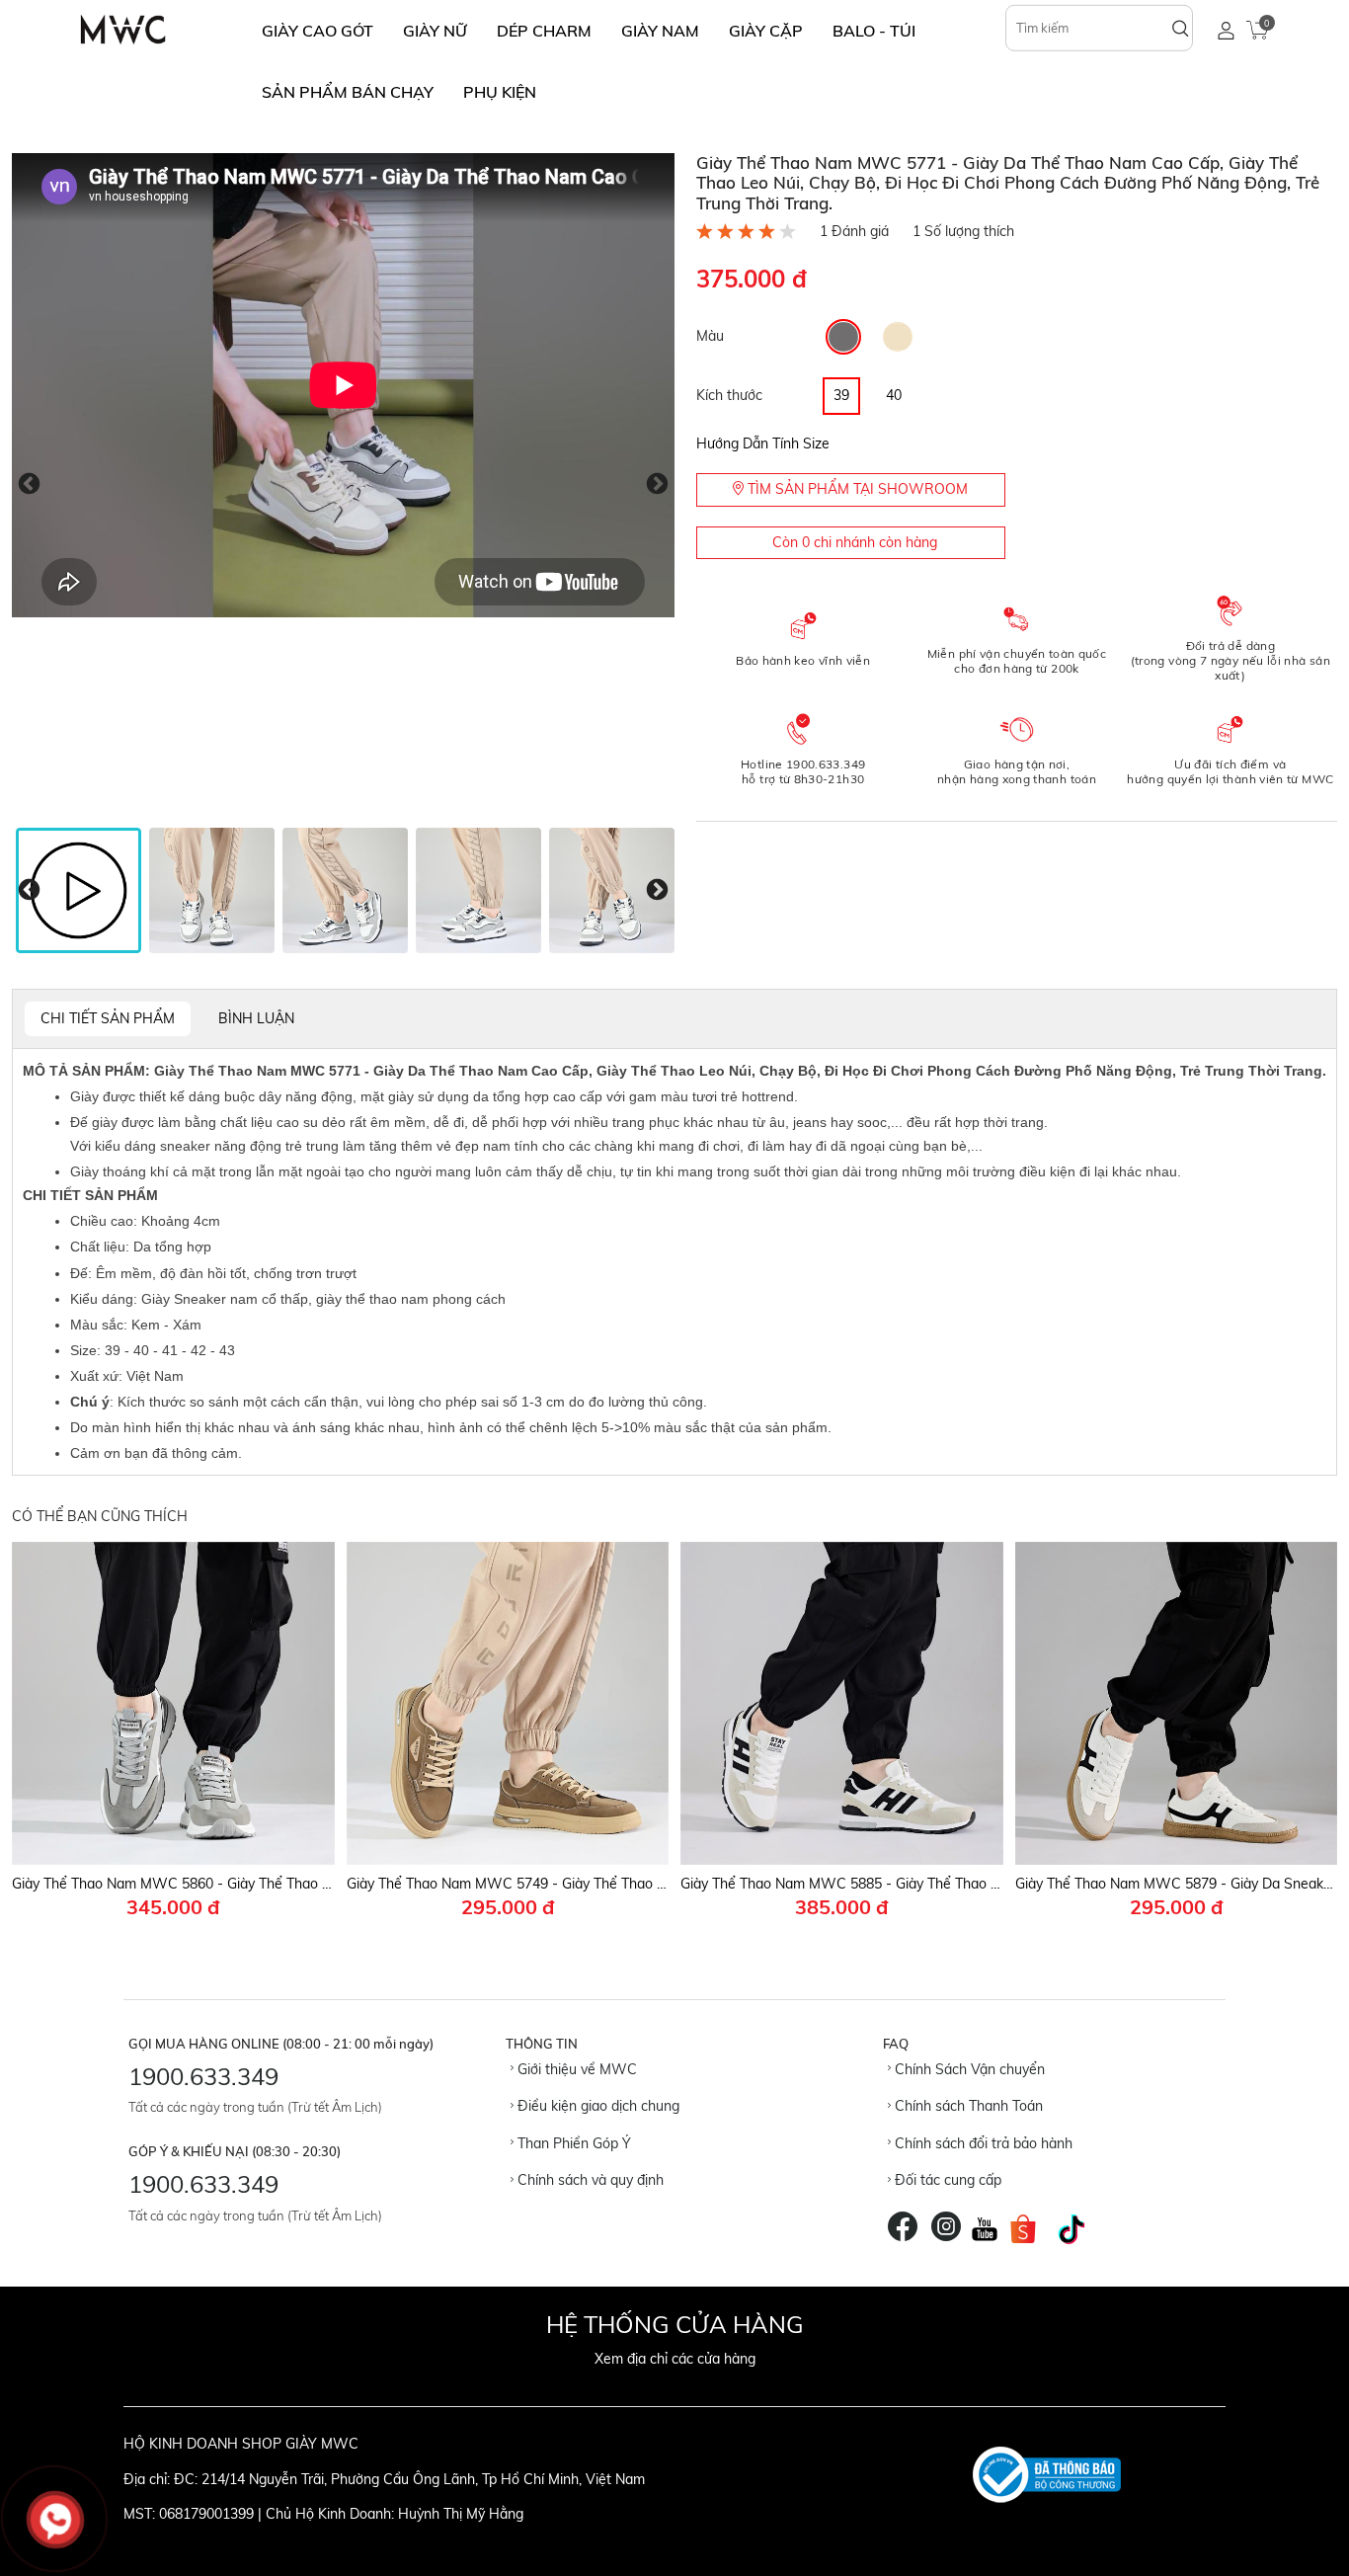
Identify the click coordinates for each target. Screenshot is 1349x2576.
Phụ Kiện (500, 92)
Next (657, 484)
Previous (29, 484)
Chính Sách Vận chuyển (968, 2069)
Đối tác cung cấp (946, 2180)
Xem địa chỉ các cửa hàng (675, 2359)
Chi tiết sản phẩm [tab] (108, 1018)
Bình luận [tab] (256, 1018)
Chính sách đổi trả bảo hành (982, 2143)
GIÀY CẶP (766, 31)
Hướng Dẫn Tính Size (763, 443)
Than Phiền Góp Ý (572, 2143)
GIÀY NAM (660, 31)
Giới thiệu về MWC (575, 2069)
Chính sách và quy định (589, 2180)
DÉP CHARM (544, 31)
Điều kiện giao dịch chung (596, 2106)
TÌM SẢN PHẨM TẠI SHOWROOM (856, 489)
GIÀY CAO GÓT (317, 31)
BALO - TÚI (874, 31)
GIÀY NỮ (435, 31)
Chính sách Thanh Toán (967, 2106)
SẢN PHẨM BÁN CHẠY (348, 92)
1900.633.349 (203, 2076)
